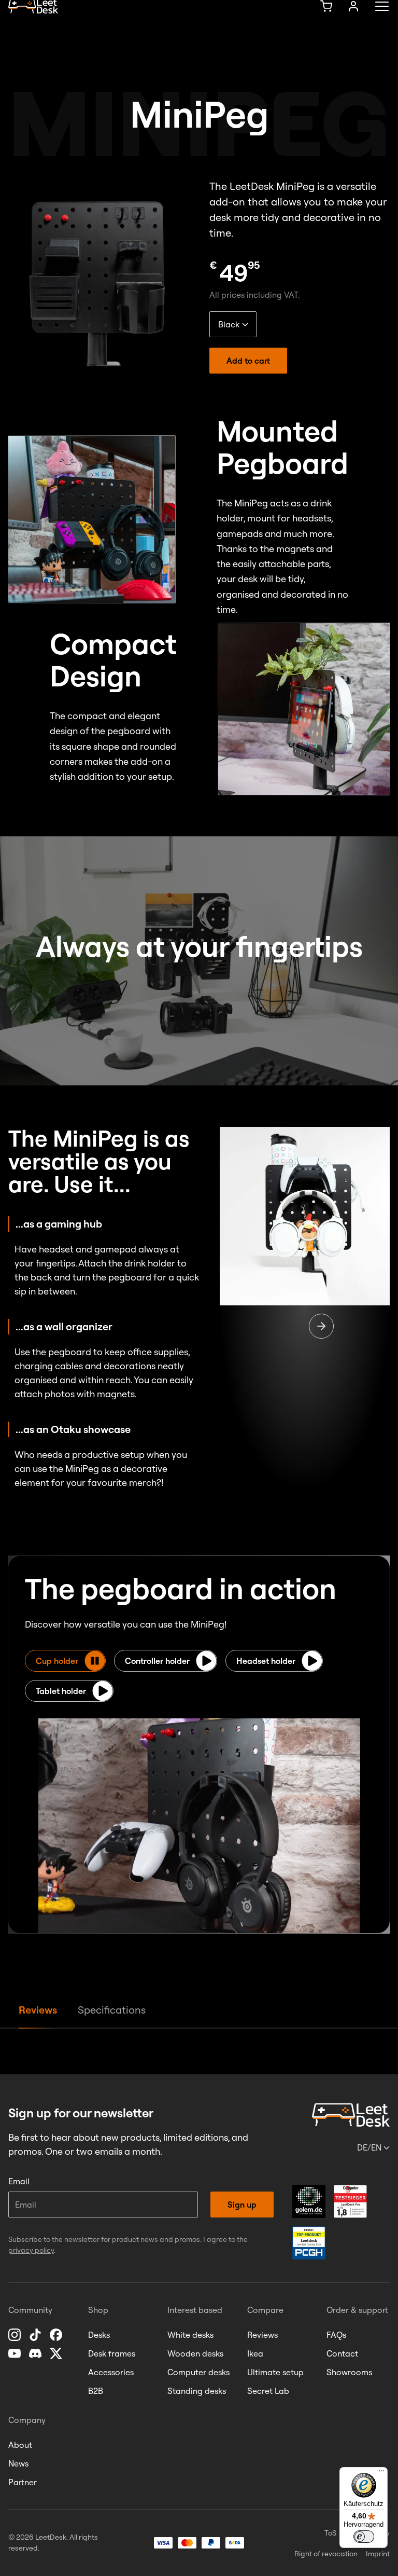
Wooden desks (195, 2353)
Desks (99, 2335)
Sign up (242, 2205)
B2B (96, 2391)
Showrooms (349, 2372)
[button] (26, 2550)
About (20, 2445)
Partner (23, 2482)
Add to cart (248, 361)
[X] (57, 2353)
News (18, 2463)
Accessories (111, 2372)
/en (369, 2147)
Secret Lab (268, 2391)
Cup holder (57, 1661)
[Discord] (36, 2353)
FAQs (336, 2335)
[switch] (364, 2537)
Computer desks (198, 2372)
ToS (330, 2533)
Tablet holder (61, 1691)
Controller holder (157, 1661)
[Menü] (381, 2473)
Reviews (38, 2010)
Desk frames (112, 2353)
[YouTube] (16, 2353)
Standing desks (197, 2391)
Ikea (255, 2353)
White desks (190, 2335)
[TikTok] (36, 2335)
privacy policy (31, 2250)
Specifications (112, 2010)
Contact (342, 2353)
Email (19, 2181)
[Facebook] (57, 2335)
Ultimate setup (275, 2372)
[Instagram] (16, 2335)
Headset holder (266, 1661)
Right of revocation (326, 2554)
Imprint (378, 2554)
